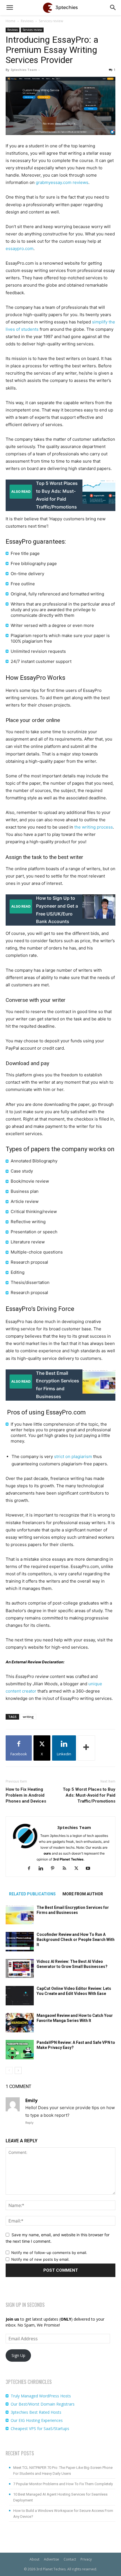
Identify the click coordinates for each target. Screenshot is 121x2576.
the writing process (94, 827)
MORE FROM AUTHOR (83, 1894)
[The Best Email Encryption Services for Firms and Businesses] (20, 1915)
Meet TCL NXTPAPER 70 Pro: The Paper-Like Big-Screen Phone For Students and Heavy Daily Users (63, 2471)
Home (11, 21)
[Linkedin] (43, 1869)
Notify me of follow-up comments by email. (49, 2253)
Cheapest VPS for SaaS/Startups (40, 2428)
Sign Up (18, 2355)
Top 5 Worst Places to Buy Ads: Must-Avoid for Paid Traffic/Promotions (89, 1795)
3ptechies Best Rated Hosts (36, 2412)
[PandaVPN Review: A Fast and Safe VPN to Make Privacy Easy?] (20, 2050)
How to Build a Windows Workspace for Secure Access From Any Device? (63, 2514)
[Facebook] (31, 1869)
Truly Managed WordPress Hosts (41, 2396)
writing (28, 1717)
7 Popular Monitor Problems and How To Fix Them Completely (63, 2484)
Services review (51, 21)
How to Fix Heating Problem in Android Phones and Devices (26, 1795)
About (34, 2559)
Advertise (51, 2559)
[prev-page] (9, 2070)
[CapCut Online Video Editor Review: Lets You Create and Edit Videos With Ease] (20, 1996)
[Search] (113, 8)
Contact (70, 2559)
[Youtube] (90, 1869)
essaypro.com (20, 248)
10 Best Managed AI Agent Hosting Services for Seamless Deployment (60, 2497)
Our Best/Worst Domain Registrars (43, 2404)
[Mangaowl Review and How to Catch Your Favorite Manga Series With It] (20, 2023)
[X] (78, 1869)
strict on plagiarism (73, 1456)
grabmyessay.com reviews (62, 182)
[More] (86, 1748)
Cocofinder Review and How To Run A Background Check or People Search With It (76, 1940)
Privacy (86, 2559)
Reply (29, 2123)
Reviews (27, 21)
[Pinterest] (55, 1869)
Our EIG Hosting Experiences (37, 2420)
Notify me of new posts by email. (40, 2259)
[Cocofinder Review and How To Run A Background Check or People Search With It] (20, 1942)
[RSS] (67, 1869)
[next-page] (18, 2070)
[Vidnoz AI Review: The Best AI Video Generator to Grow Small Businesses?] (20, 1969)
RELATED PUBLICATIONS (32, 1894)
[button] (10, 8)
